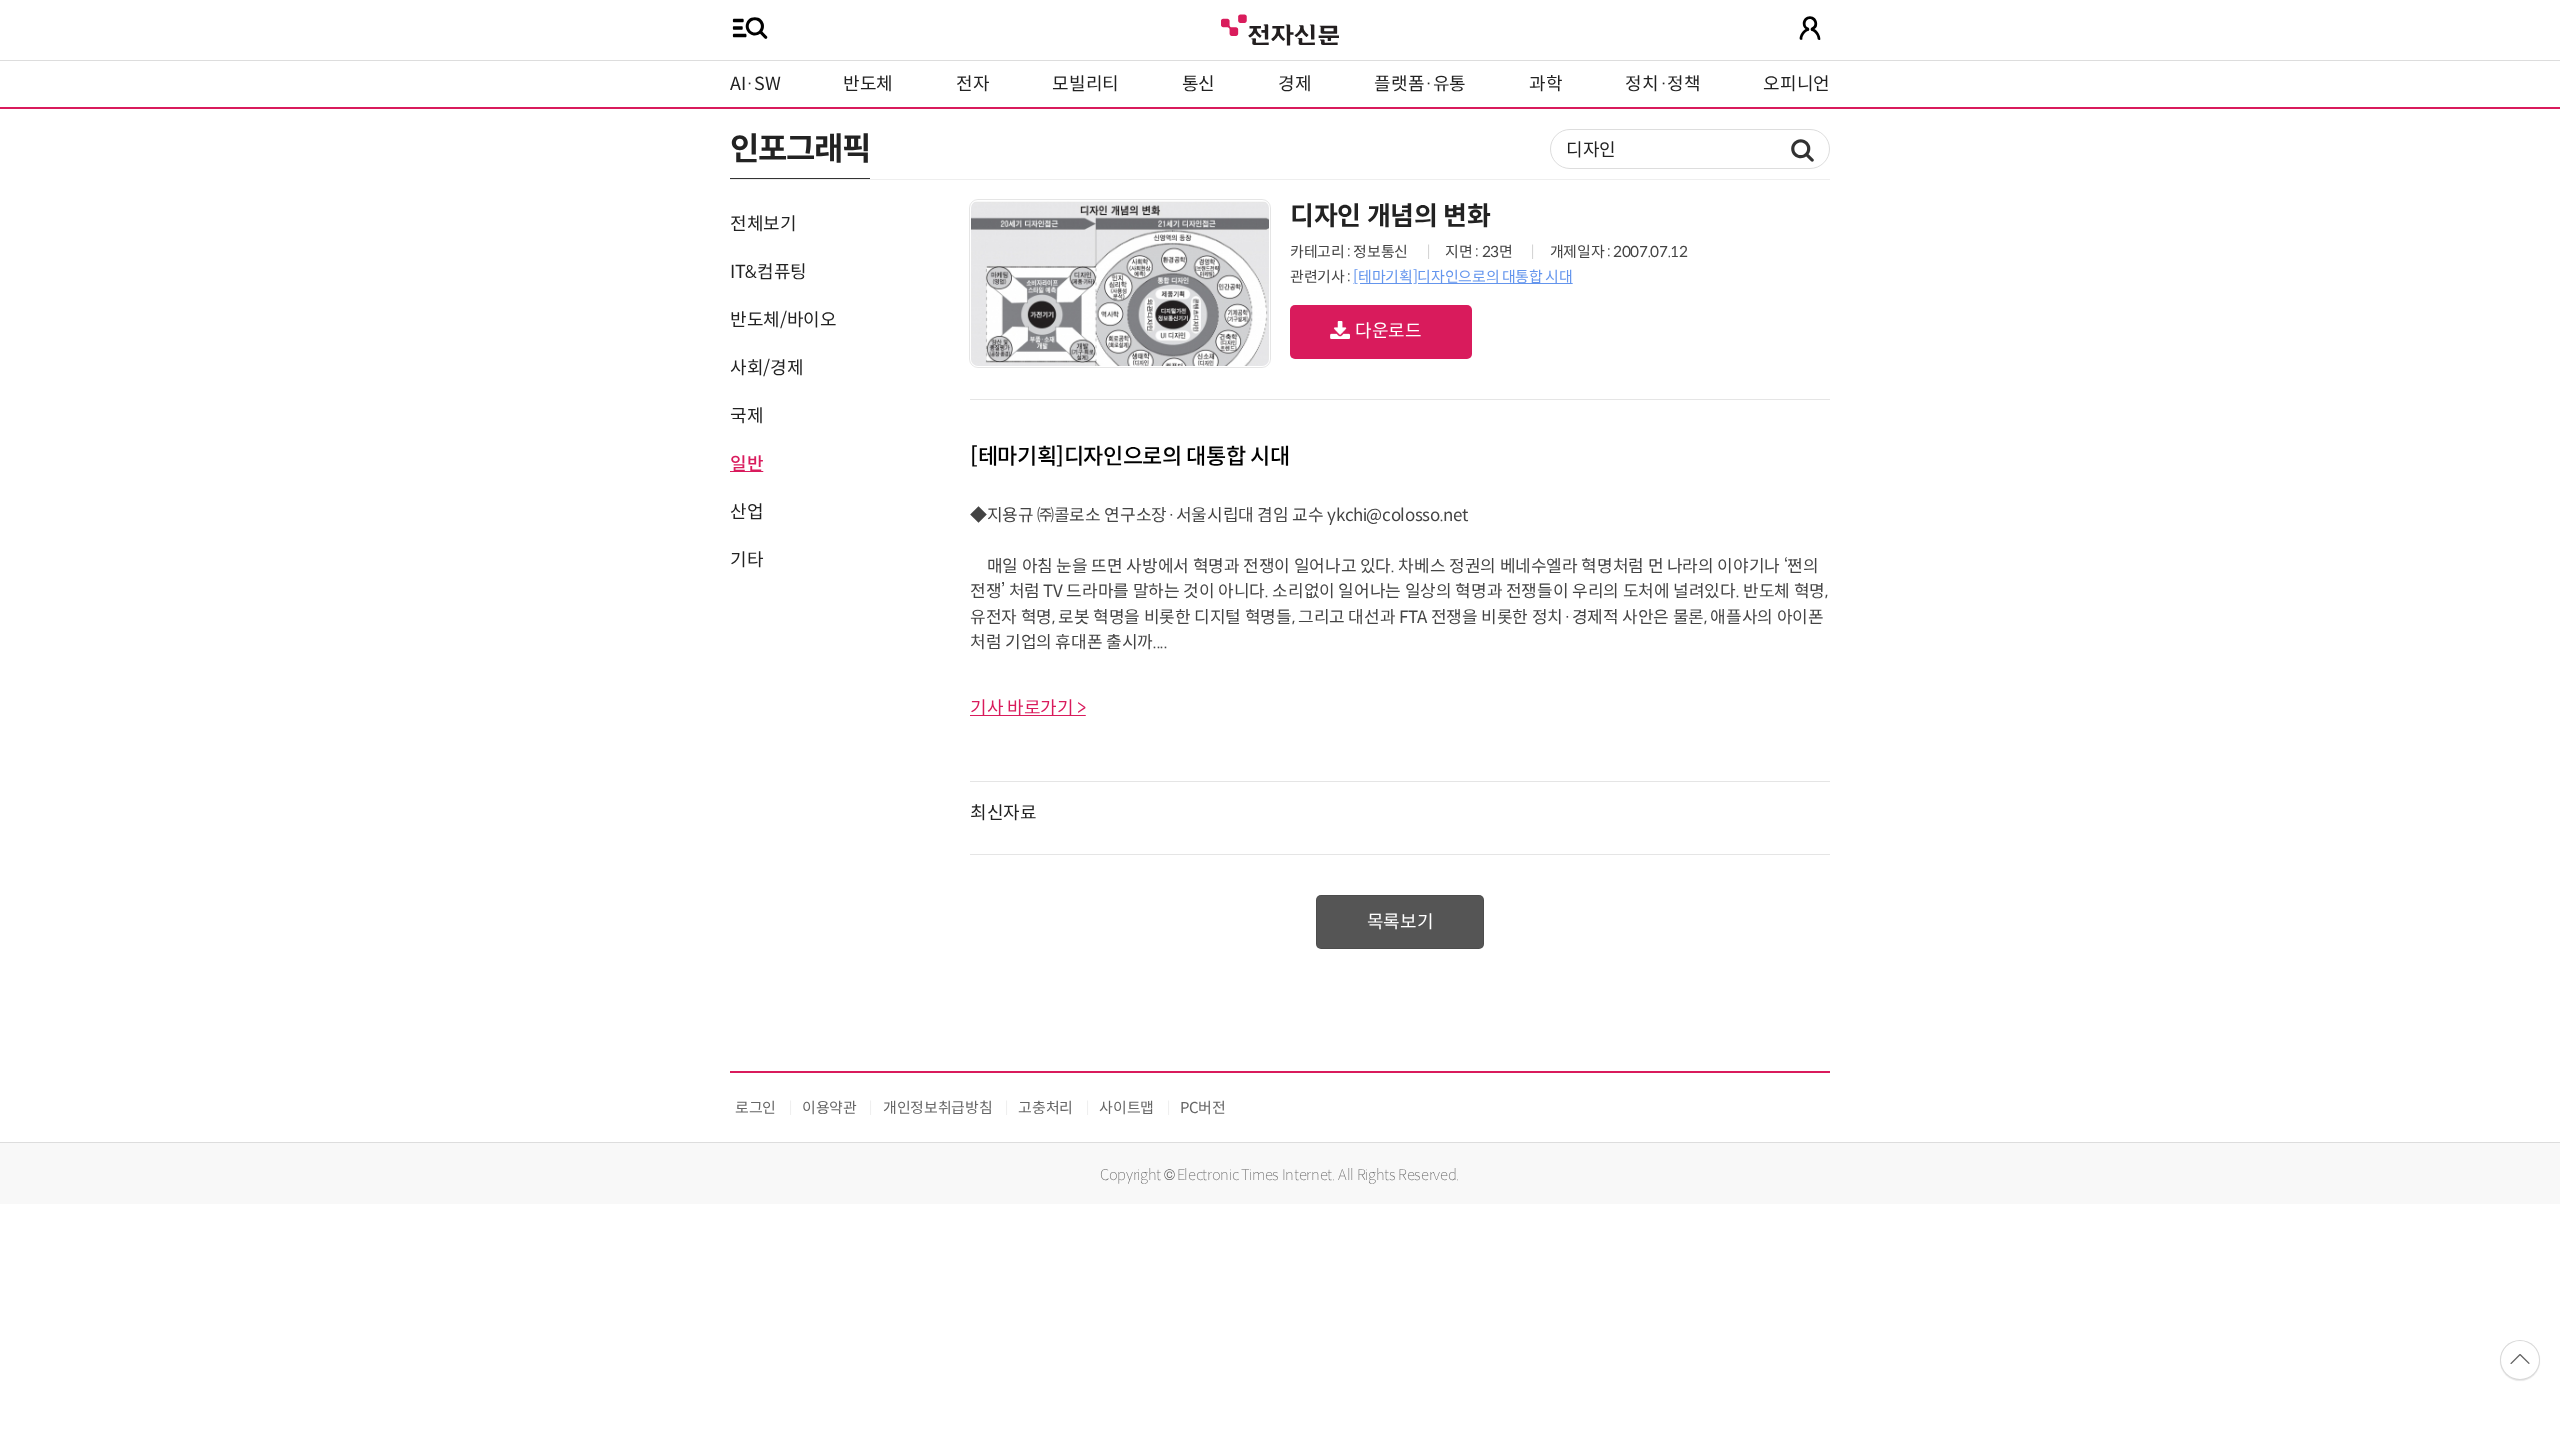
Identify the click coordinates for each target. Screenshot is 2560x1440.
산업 (746, 512)
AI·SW (755, 84)
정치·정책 (1662, 84)
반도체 (868, 84)
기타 (746, 560)
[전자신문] (1280, 27)
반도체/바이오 (783, 320)
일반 (746, 464)
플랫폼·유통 (1420, 84)
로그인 (755, 1107)
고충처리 (1045, 1107)
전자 (972, 84)
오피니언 (1796, 84)
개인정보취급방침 (937, 1107)
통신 (1198, 84)
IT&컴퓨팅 (768, 272)
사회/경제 (766, 368)
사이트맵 (1126, 1107)
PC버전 (1203, 1107)
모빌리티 (1085, 84)
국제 (746, 416)
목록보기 (1400, 922)
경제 (1294, 84)
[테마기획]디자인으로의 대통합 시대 (1462, 276)
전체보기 (763, 224)
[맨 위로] (2520, 1360)
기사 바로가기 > (1028, 708)
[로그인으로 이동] (1810, 28)
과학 (1545, 84)
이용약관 (829, 1107)
